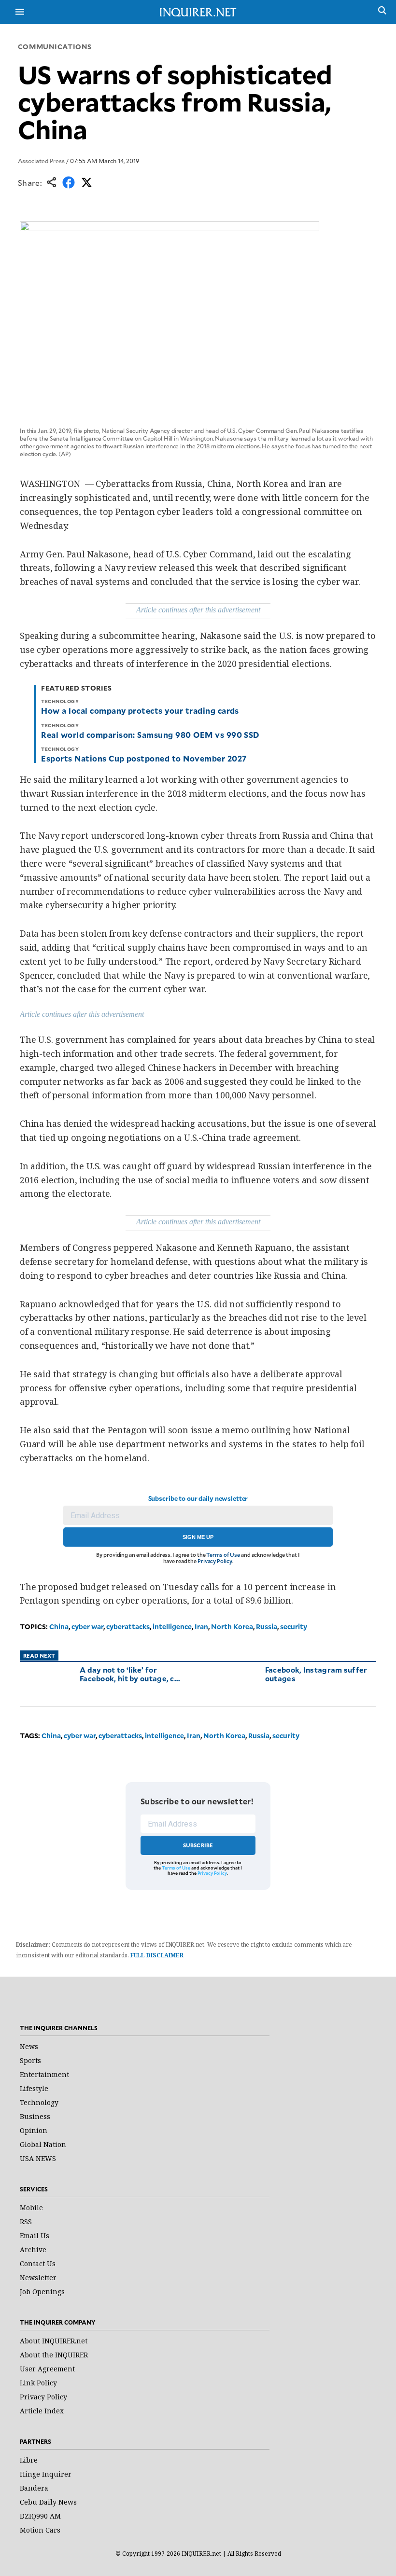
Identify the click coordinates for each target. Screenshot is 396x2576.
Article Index (42, 2411)
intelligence (172, 1627)
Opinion (34, 2130)
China (59, 1627)
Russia (267, 1627)
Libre (29, 2460)
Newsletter (38, 2278)
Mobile (31, 2208)
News (29, 2046)
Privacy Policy (215, 1561)
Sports (30, 2060)
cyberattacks (128, 1627)
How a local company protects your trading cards (140, 710)
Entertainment (44, 2074)
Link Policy (38, 2383)
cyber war (87, 1627)
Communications (55, 47)
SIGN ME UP (198, 1537)
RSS (26, 2222)
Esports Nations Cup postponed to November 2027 (144, 758)
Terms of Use (223, 1555)
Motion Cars (40, 2530)
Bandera (34, 2488)
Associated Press (41, 161)
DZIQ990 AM (40, 2516)
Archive (33, 2250)
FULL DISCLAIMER (157, 1955)
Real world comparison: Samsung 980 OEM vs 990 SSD (150, 734)
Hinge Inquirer (46, 2474)
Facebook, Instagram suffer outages (316, 1674)
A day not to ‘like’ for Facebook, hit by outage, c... (130, 1674)
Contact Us (38, 2264)
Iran (201, 1627)
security (294, 1627)
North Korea (232, 1627)
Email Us (35, 2236)
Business (35, 2116)
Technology (39, 2102)
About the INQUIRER (54, 2355)
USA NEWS (38, 2158)
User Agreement (47, 2369)
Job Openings (42, 2292)
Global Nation (43, 2144)
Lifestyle (34, 2088)
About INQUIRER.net (54, 2341)
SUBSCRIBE (198, 1845)
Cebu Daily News (48, 2502)
